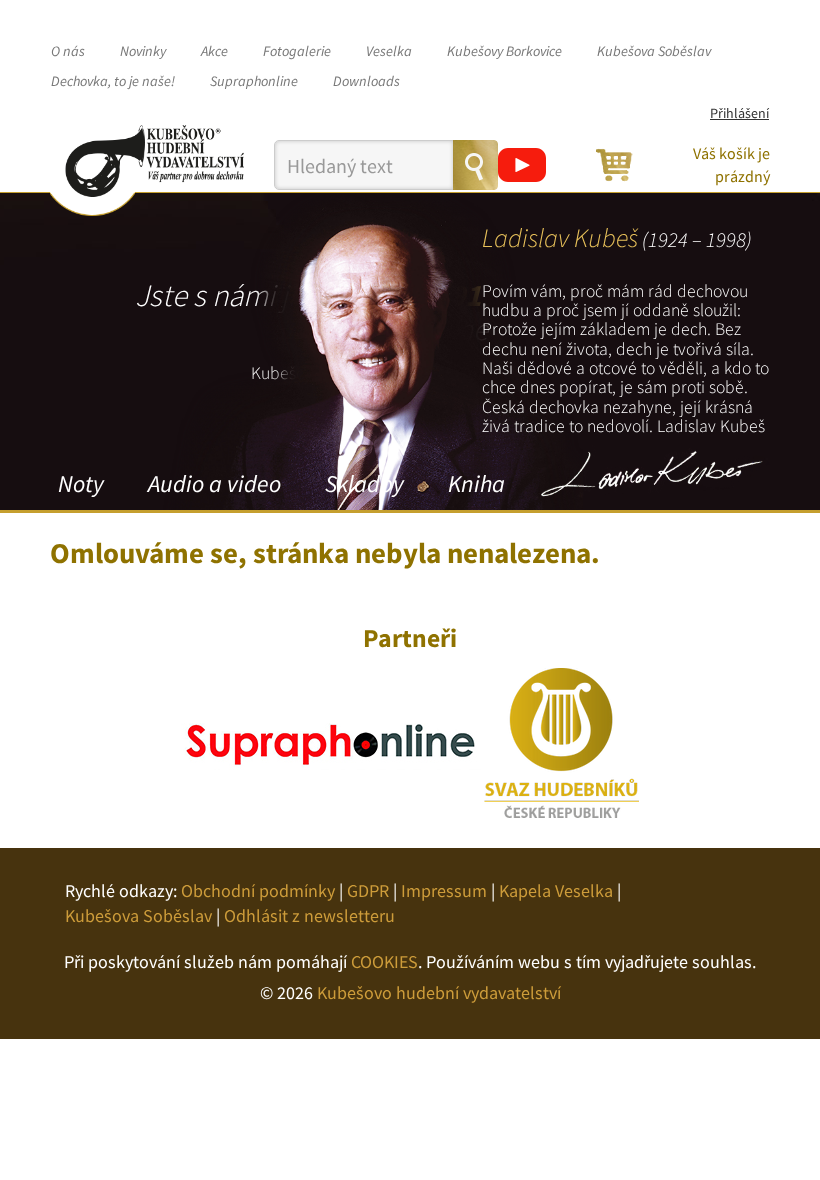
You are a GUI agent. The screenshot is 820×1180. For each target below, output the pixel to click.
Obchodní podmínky (258, 890)
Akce (214, 51)
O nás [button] (68, 51)
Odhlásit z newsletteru (309, 915)
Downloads (366, 81)
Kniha (476, 483)
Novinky (143, 51)
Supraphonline (254, 81)
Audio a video (214, 483)
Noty (81, 483)
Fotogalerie (297, 51)
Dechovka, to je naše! (113, 81)
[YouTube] (522, 165)
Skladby (364, 483)
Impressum (444, 890)
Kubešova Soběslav (654, 51)
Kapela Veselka (556, 890)
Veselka (389, 51)
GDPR (368, 890)
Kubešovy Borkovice (504, 51)
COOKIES (384, 961)
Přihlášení (739, 113)
